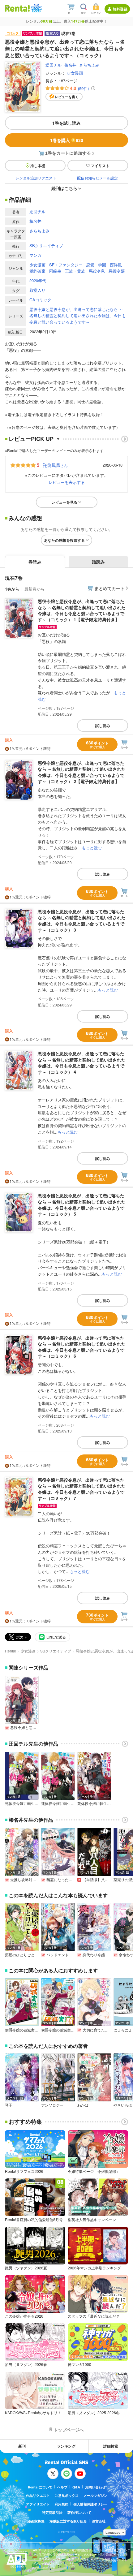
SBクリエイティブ (46, 246)
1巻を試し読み (66, 123)
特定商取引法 (52, 2512)
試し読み (103, 726)
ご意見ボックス (67, 2495)
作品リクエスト (38, 2495)
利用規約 (62, 2504)
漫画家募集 (36, 2521)
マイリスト (100, 166)
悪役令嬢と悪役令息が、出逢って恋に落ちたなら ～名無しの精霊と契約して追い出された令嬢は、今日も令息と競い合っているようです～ (78, 316)
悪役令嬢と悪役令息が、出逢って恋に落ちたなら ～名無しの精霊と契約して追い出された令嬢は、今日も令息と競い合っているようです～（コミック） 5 (82, 1205)
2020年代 (38, 280)
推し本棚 (38, 166)
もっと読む (92, 848)
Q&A (76, 2487)
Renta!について (40, 2487)
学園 (102, 265)
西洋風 (116, 265)
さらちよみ (89, 65)
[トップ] (17, 8)
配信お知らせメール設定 (97, 178)
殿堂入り (37, 290)
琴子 (9, 2105)
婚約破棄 (37, 271)
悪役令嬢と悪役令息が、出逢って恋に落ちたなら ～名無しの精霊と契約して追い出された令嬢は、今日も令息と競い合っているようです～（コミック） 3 (82, 921)
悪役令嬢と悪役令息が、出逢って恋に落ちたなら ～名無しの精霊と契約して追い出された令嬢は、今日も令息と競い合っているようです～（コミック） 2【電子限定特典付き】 (82, 772)
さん (55, 465)
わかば (83, 2105)
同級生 (55, 271)
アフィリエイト (38, 2504)
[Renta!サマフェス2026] (36, 8)
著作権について (79, 2512)
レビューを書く (67, 97)
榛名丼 (70, 65)
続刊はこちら (64, 188)
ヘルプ (62, 2487)
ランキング (66, 2446)
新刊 (22, 2446)
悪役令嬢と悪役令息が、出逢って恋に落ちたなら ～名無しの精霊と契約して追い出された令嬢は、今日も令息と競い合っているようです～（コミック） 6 (82, 1347)
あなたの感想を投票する (64, 540)
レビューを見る (64, 502)
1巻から (12, 589)
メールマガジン (95, 2495)
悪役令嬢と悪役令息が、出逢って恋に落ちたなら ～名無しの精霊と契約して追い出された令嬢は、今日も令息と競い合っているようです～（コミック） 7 (82, 1489)
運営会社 (99, 2521)
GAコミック (40, 300)
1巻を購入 (67, 140)
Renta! (11, 1651)
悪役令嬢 (117, 271)
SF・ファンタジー (66, 265)
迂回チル (54, 65)
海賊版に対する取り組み (68, 2521)
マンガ (35, 255)
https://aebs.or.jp (44, 2568)
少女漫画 (75, 73)
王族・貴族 (75, 271)
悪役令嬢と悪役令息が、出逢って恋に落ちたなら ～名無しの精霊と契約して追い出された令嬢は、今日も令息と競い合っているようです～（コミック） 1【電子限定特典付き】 (82, 610)
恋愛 (90, 265)
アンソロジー (52, 2105)
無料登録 (120, 9)
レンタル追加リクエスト (36, 178)
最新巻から (34, 589)
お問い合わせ (95, 2487)
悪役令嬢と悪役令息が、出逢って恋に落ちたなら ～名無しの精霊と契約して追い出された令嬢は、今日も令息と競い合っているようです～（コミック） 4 (82, 1063)
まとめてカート (109, 588)
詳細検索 (111, 2446)
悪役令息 (97, 271)
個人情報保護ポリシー (90, 2504)
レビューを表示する (67, 482)
